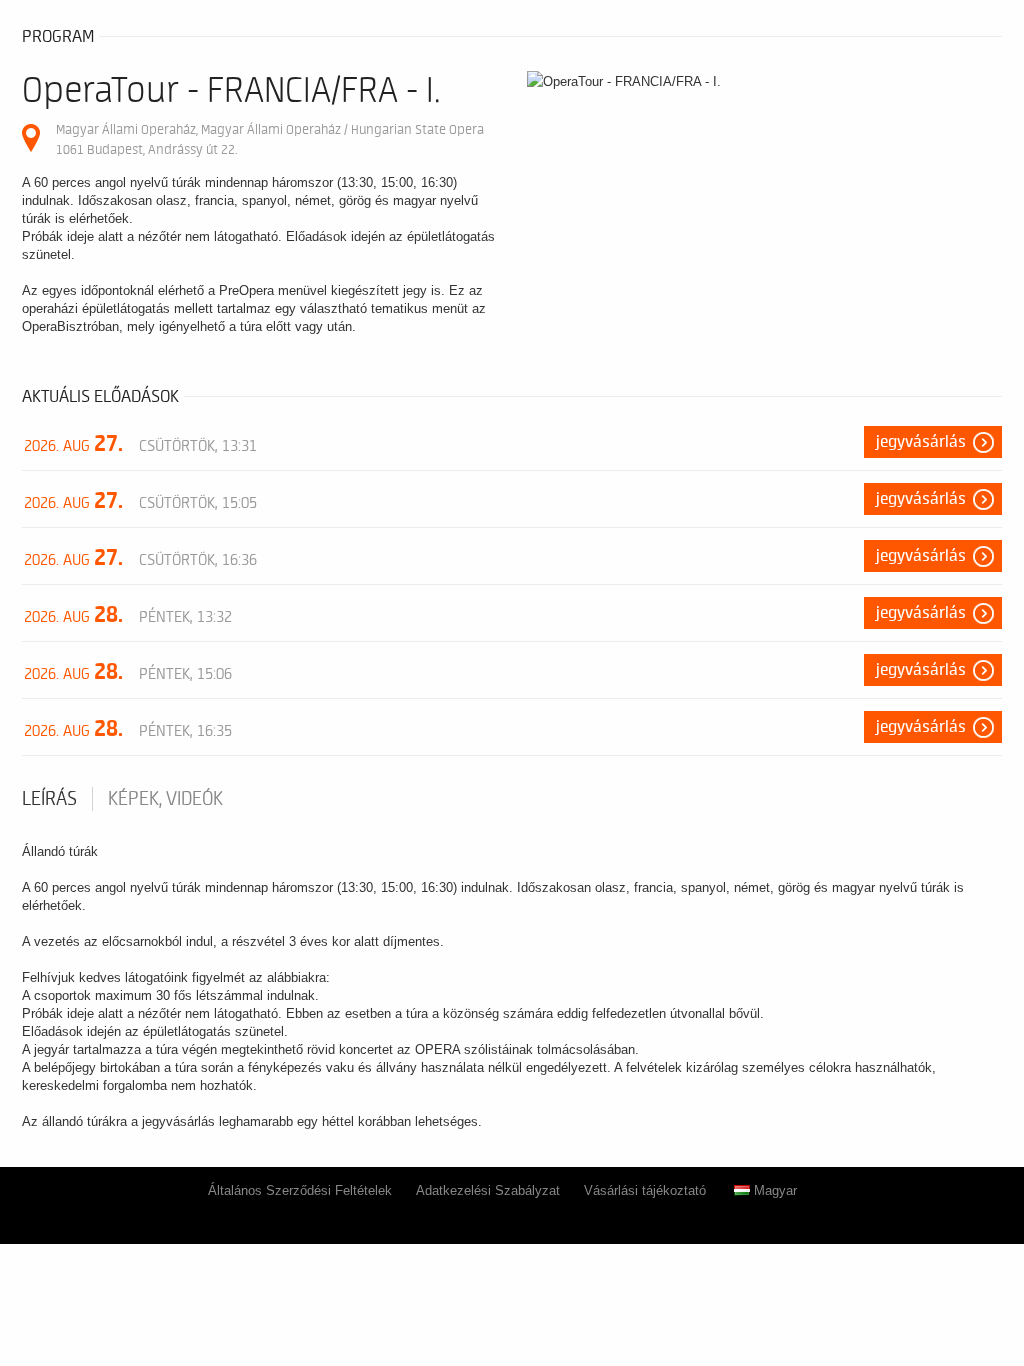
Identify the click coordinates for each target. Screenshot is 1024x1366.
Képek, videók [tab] (165, 799)
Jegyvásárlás (921, 442)
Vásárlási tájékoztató (645, 1190)
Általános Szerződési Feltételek (300, 1190)
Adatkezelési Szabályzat (488, 1190)
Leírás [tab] (49, 799)
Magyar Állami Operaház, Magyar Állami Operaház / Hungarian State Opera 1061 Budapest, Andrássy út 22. (270, 139)
